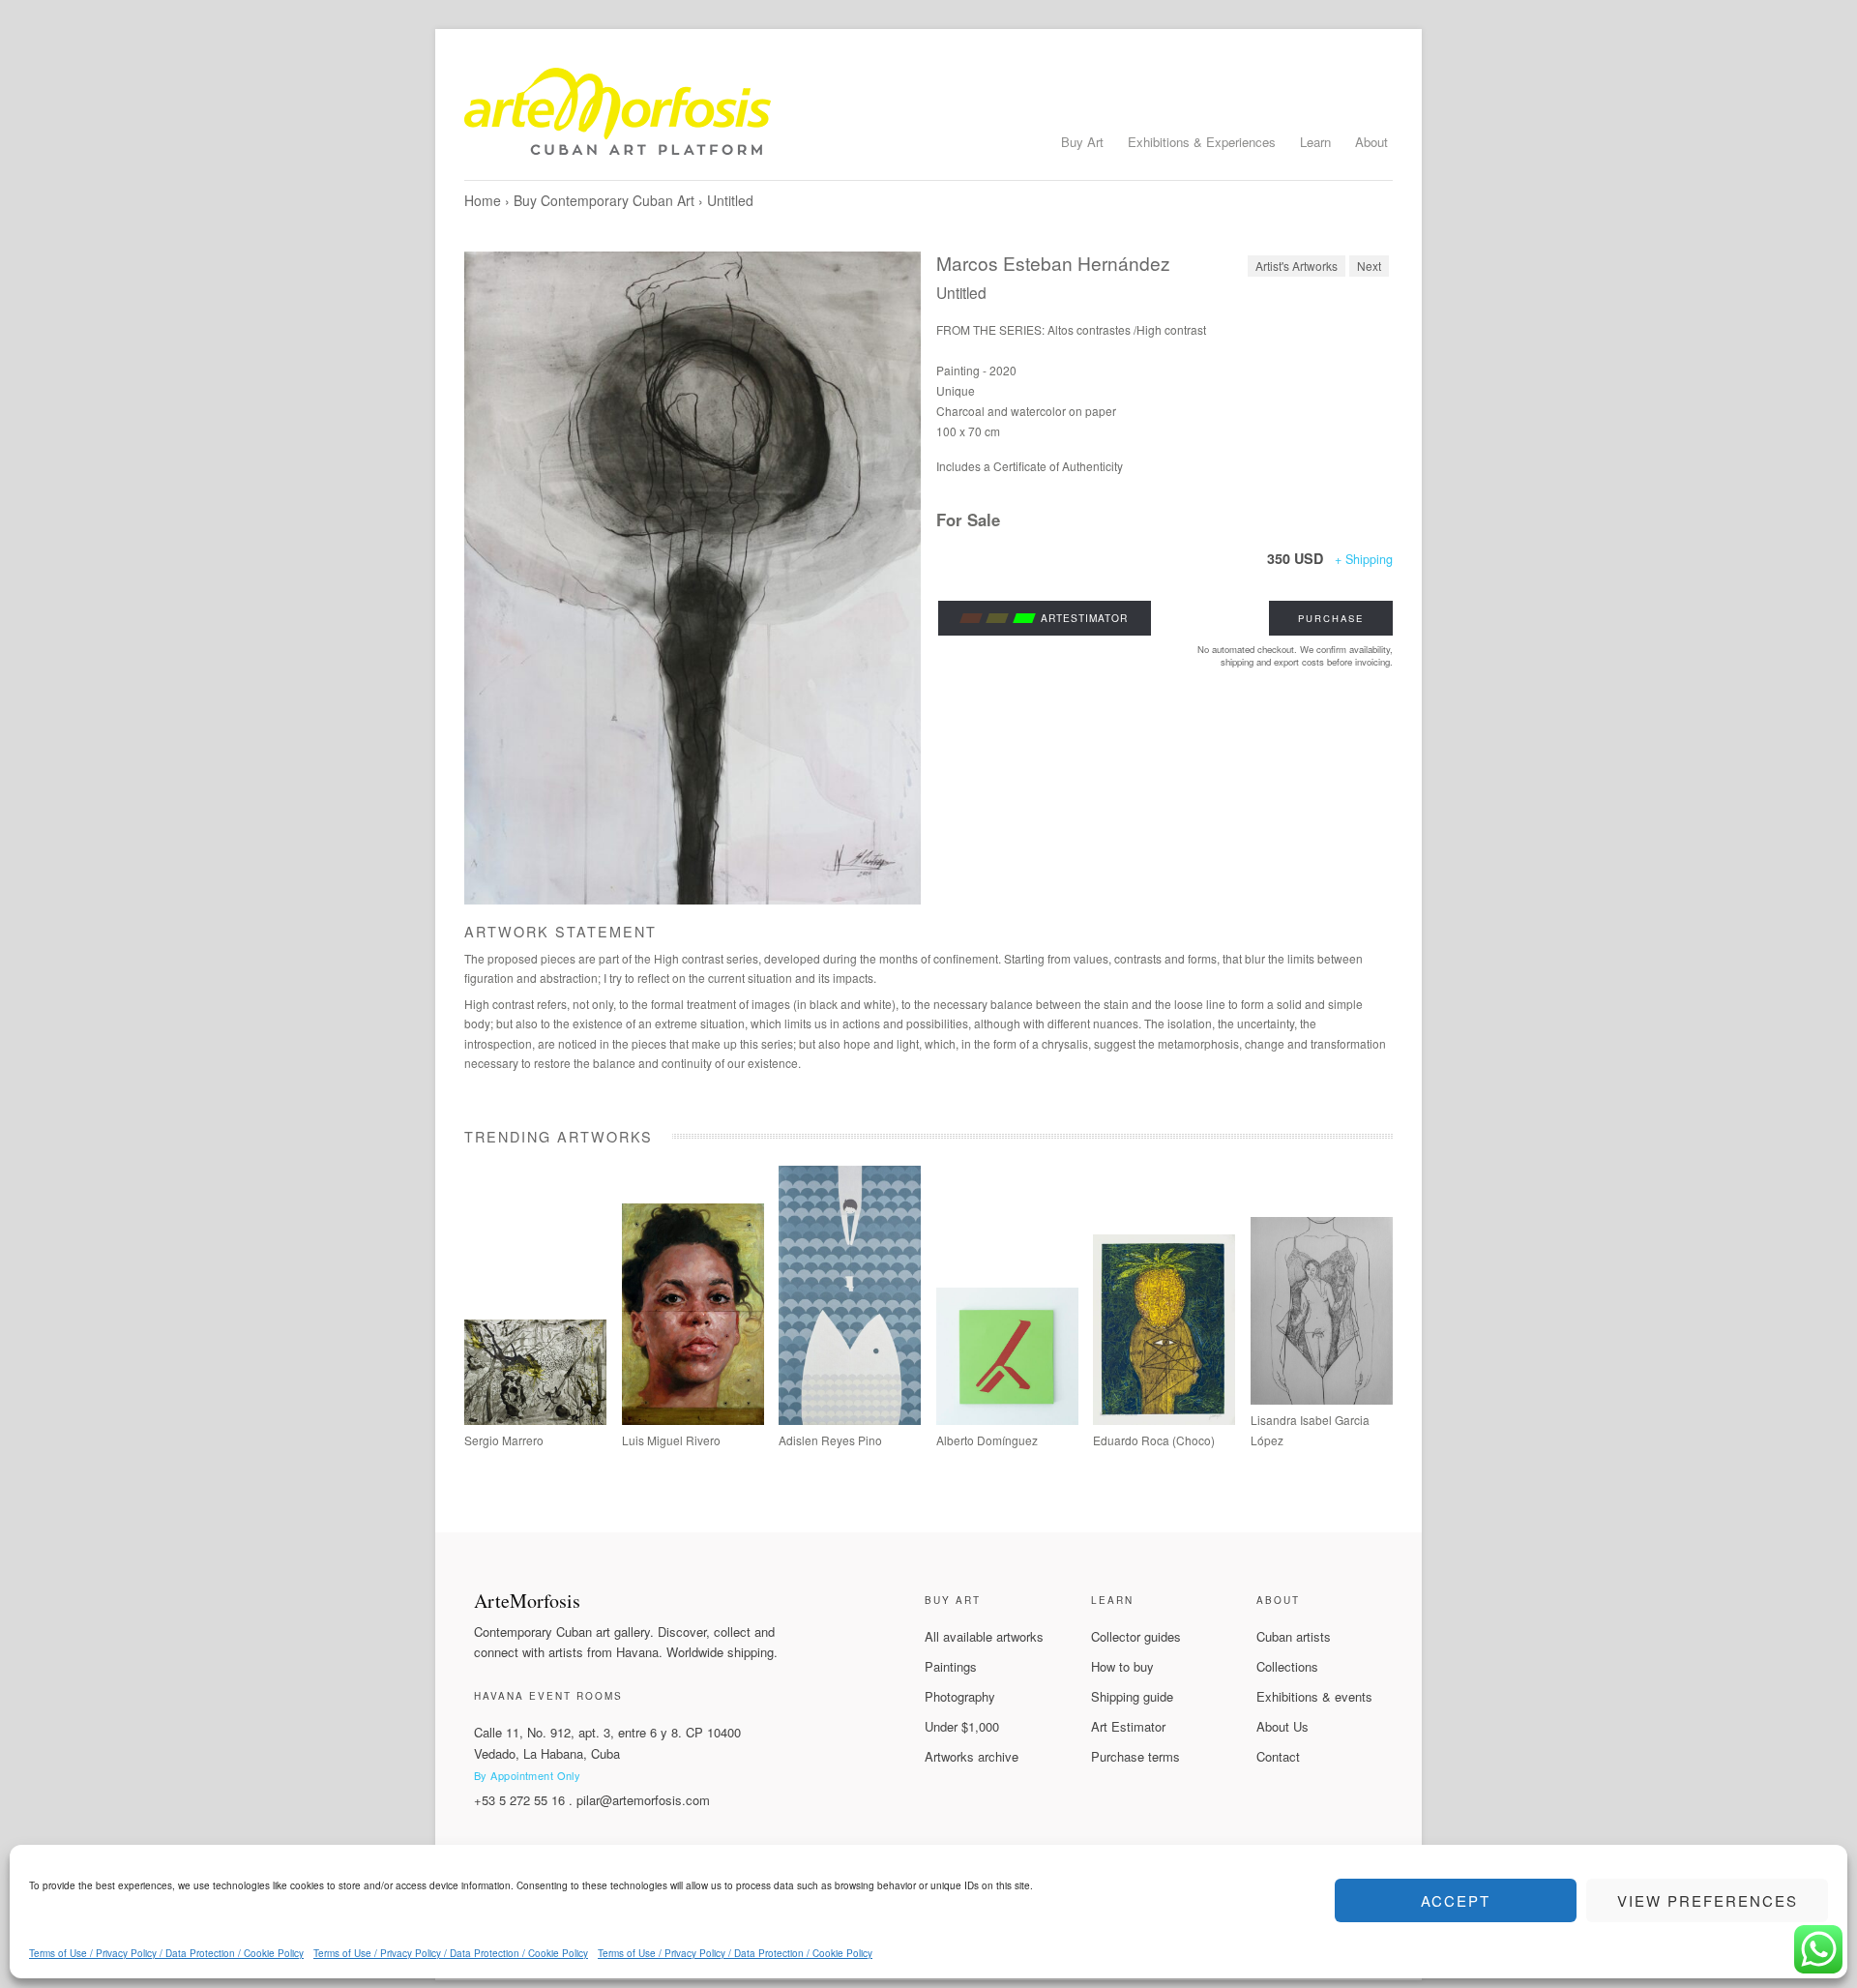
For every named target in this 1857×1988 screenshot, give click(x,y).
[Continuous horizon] (693, 1420)
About (1371, 142)
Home (483, 200)
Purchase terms (1135, 1756)
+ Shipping (1364, 559)
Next (1369, 266)
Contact (1278, 1756)
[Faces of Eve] (1322, 1399)
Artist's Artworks (1297, 266)
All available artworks (984, 1636)
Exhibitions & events (1314, 1696)
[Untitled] (693, 578)
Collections (1287, 1666)
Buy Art (1082, 142)
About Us (1282, 1726)
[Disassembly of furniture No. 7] (1007, 1420)
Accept (1456, 1900)
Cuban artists (1294, 1636)
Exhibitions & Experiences (1202, 142)
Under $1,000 (962, 1726)
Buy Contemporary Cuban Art (604, 200)
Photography (960, 1696)
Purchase (1331, 618)
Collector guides (1136, 1636)
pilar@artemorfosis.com (643, 1800)
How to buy (1122, 1666)
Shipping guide (1132, 1696)
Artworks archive (972, 1756)
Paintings (951, 1666)
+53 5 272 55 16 (519, 1800)
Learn (1315, 142)
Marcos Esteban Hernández (1053, 263)
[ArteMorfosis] (928, 119)
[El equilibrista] (1164, 1420)
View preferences (1708, 1900)
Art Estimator (1128, 1726)
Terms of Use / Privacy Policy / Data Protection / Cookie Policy (166, 1953)
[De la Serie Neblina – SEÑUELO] (850, 1420)
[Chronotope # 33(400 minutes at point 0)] (535, 1420)
